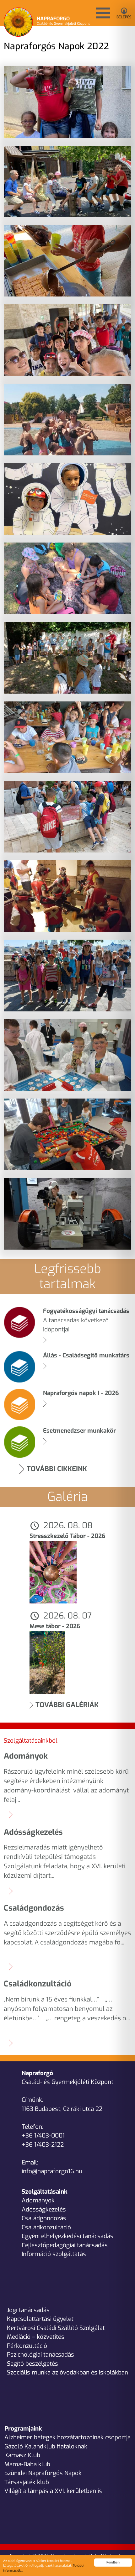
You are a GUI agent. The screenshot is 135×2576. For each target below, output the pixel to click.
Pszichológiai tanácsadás (40, 2355)
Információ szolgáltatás (54, 2254)
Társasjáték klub (27, 2482)
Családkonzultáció (46, 2227)
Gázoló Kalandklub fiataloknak (46, 2446)
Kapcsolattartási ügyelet (40, 2319)
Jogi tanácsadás (28, 2310)
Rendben (113, 2562)
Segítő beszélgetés (32, 2364)
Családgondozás (44, 2218)
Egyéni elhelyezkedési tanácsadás (67, 2236)
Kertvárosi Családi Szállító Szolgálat (56, 2328)
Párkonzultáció (27, 2346)
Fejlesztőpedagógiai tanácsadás (65, 2245)
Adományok (38, 2200)
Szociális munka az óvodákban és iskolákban (67, 2372)
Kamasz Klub (22, 2455)
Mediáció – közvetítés (36, 2337)
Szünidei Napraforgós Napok (43, 2473)
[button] (103, 13)
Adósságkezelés (44, 2209)
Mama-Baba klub (27, 2464)
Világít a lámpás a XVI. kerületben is (53, 2491)
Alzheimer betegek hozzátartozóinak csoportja (67, 2437)
